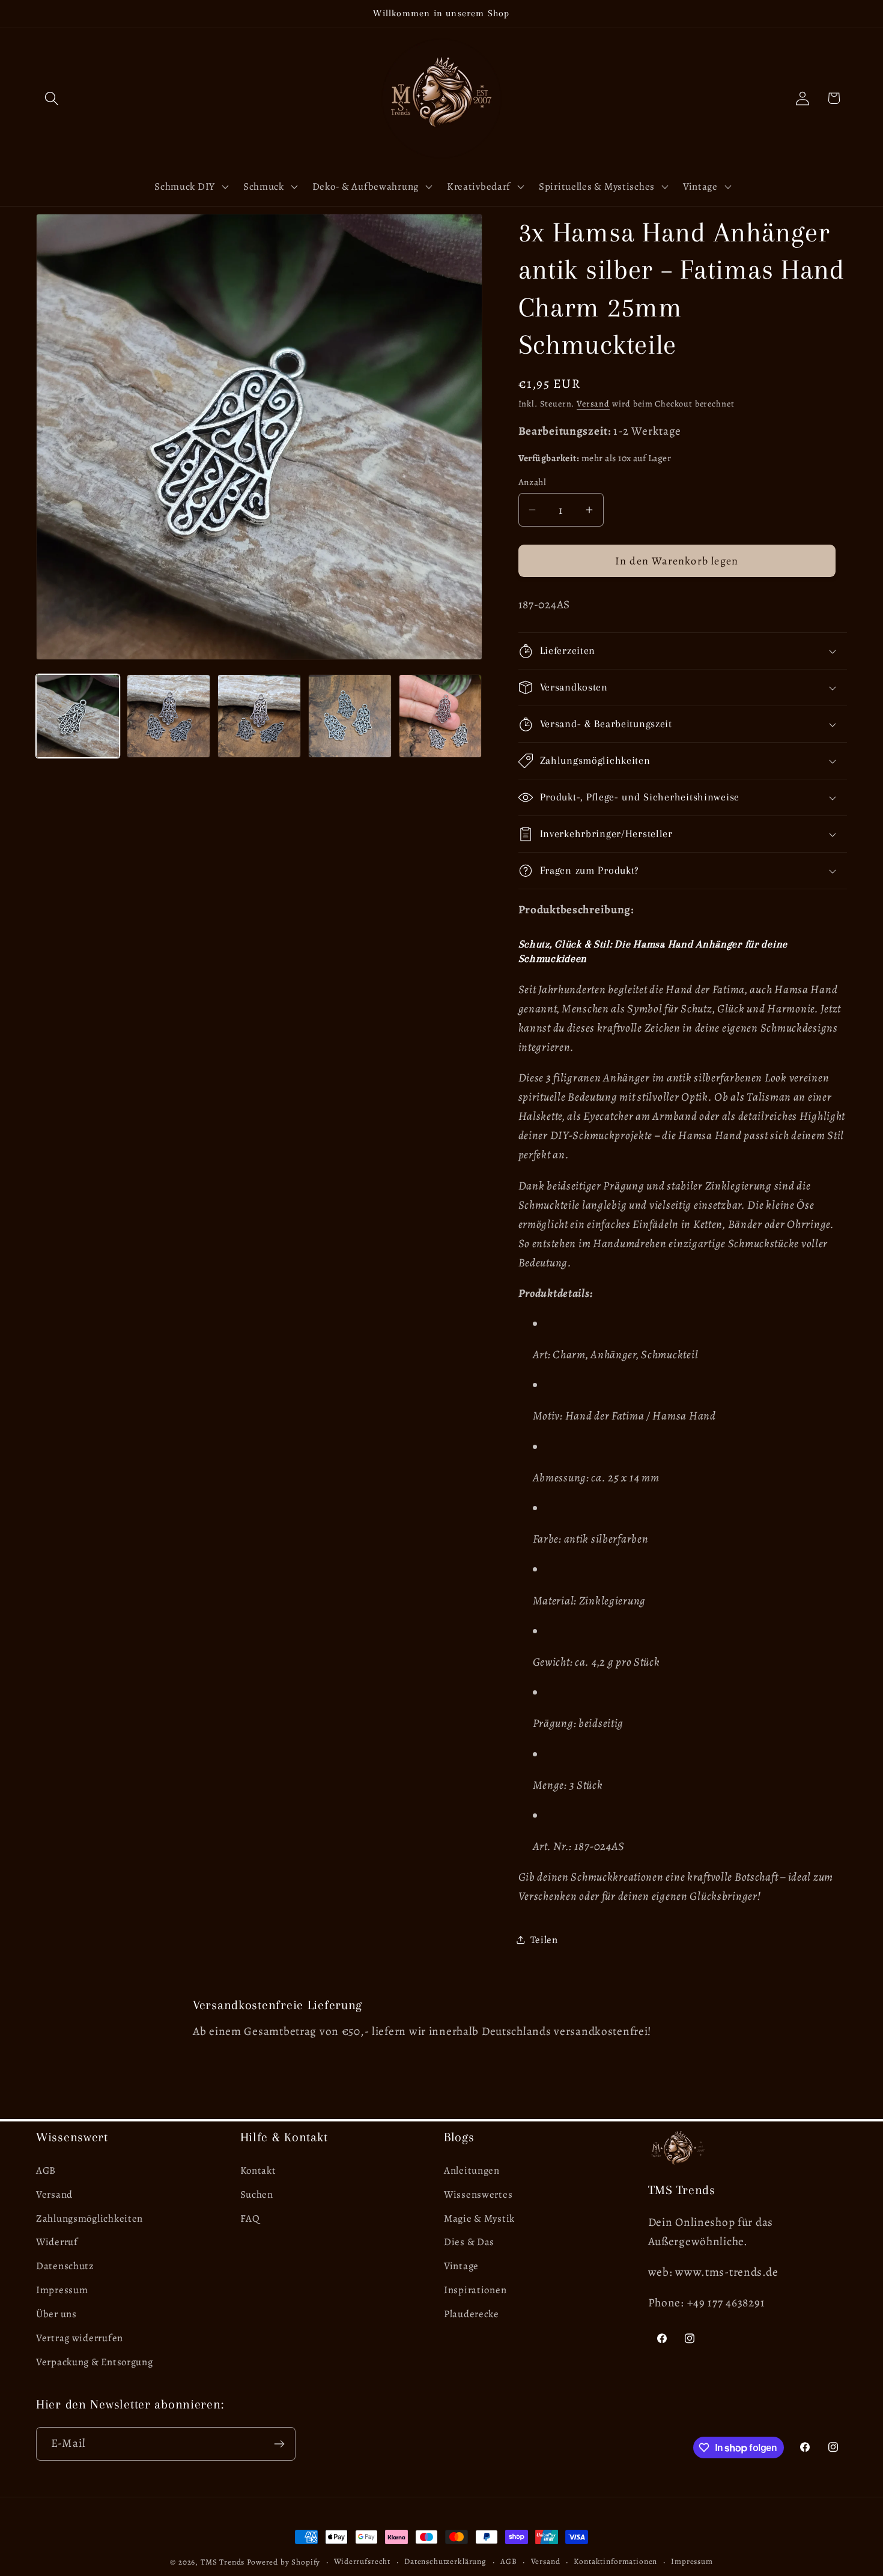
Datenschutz (65, 2266)
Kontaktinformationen (615, 2562)
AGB (46, 2170)
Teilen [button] (544, 1940)
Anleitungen (472, 2170)
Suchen (257, 2194)
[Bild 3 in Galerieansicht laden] (259, 716)
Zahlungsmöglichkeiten (90, 2218)
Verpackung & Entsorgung (95, 2362)
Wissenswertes (478, 2194)
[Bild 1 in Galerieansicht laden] (78, 716)
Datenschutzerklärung (445, 2562)
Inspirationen (475, 2290)
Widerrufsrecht (362, 2562)
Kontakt (258, 2170)
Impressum (62, 2290)
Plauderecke (472, 2314)
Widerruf (57, 2242)
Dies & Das (469, 2242)
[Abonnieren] (279, 2444)
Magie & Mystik (479, 2218)
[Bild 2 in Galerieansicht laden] (168, 716)
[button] (52, 98)
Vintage (461, 2266)
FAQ (250, 2218)
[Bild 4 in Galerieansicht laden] (350, 716)
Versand (593, 404)
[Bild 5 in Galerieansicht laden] (441, 716)
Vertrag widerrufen (80, 2338)
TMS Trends (223, 2562)
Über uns (56, 2314)
